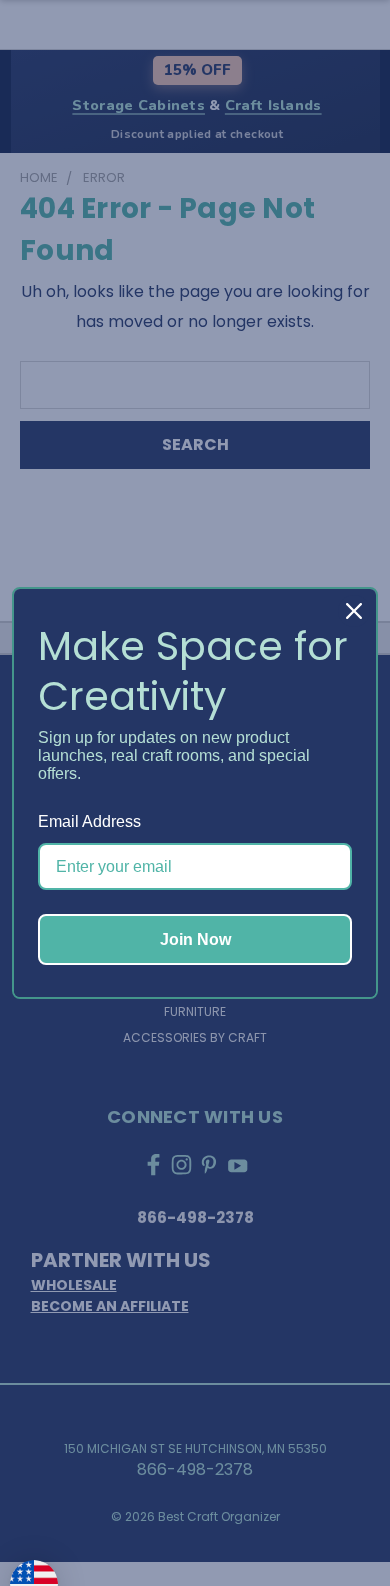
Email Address (89, 821)
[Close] (354, 611)
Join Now (195, 939)
